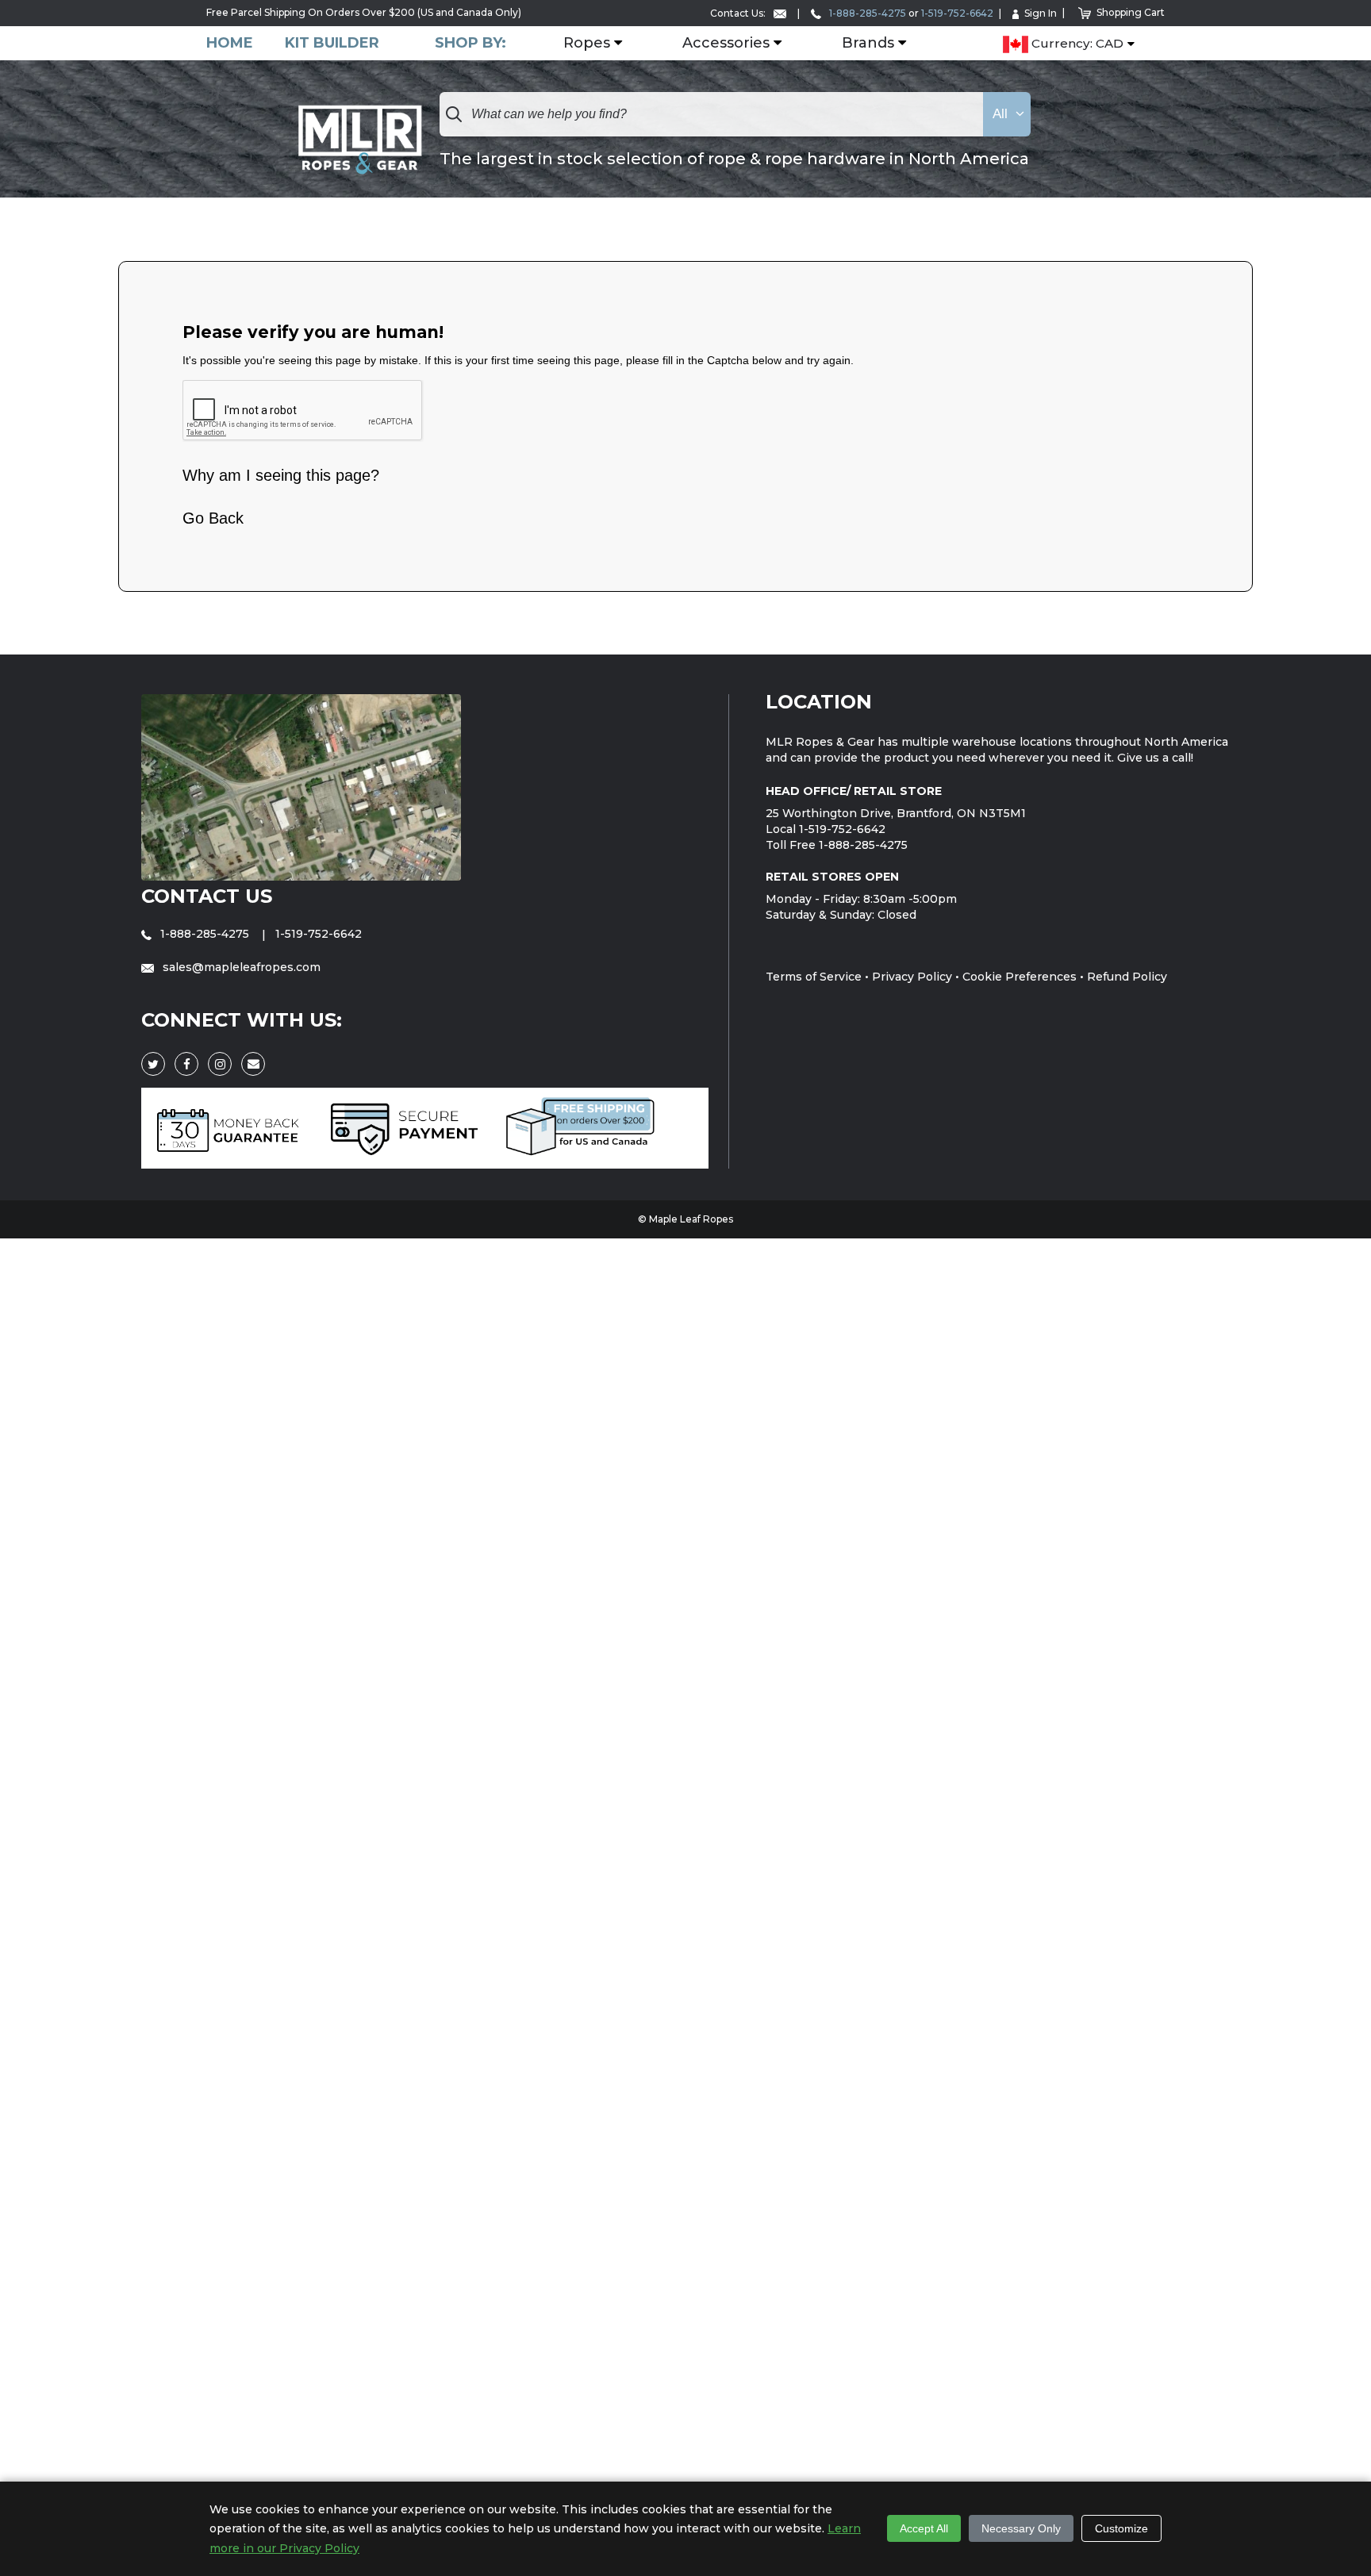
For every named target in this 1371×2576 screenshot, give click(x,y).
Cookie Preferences (1020, 977)
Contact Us (207, 896)
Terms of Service (814, 977)
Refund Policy (1127, 977)
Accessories (726, 44)
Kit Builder (332, 43)
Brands (868, 44)
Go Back (213, 518)
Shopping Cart (1131, 12)
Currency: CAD (1076, 44)
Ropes (587, 44)
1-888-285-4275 (866, 13)
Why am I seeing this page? (281, 475)
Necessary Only (1021, 2528)
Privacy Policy (912, 977)
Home (230, 43)
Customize (1121, 2528)
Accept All (924, 2528)
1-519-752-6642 (957, 13)
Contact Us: (739, 13)
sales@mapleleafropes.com (240, 967)
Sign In (1041, 13)
